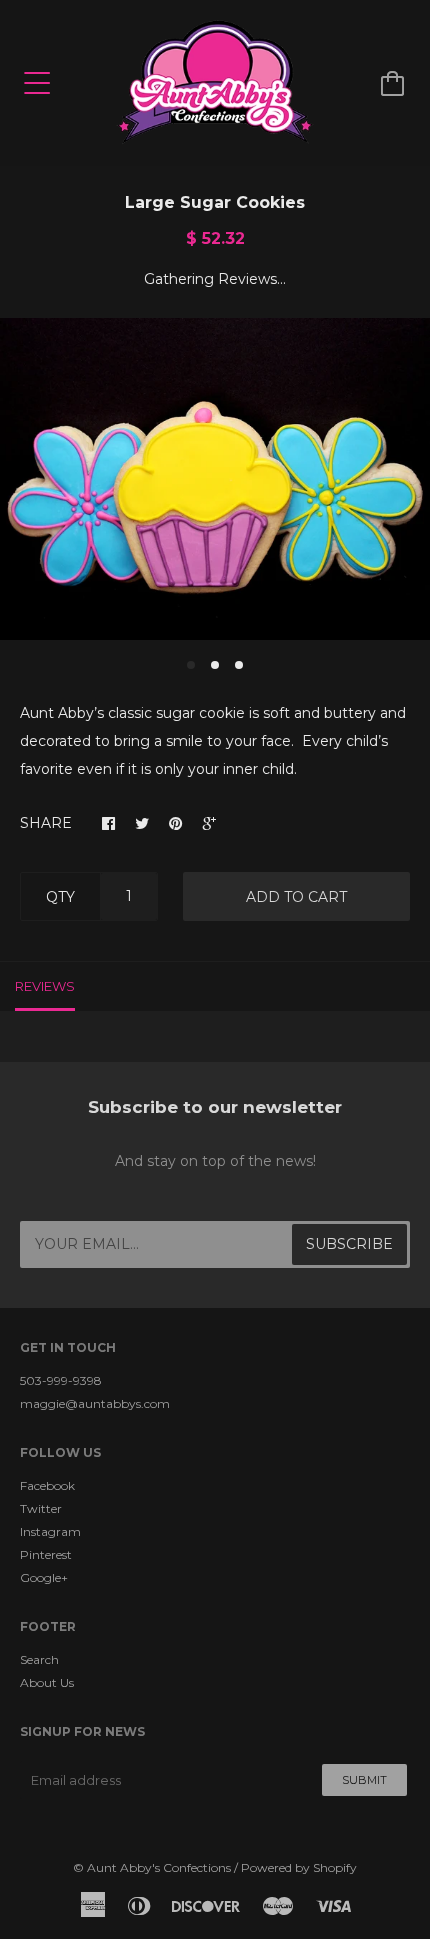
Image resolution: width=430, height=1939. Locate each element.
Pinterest (46, 1554)
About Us (47, 1682)
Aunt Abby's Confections (159, 1867)
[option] (215, 479)
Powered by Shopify (299, 1867)
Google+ (44, 1577)
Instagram (50, 1531)
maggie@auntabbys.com (95, 1403)
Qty (60, 897)
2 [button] (215, 665)
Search (39, 1659)
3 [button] (239, 665)
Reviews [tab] (45, 986)
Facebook (47, 1485)
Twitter (41, 1508)
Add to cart (296, 897)
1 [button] (191, 665)
